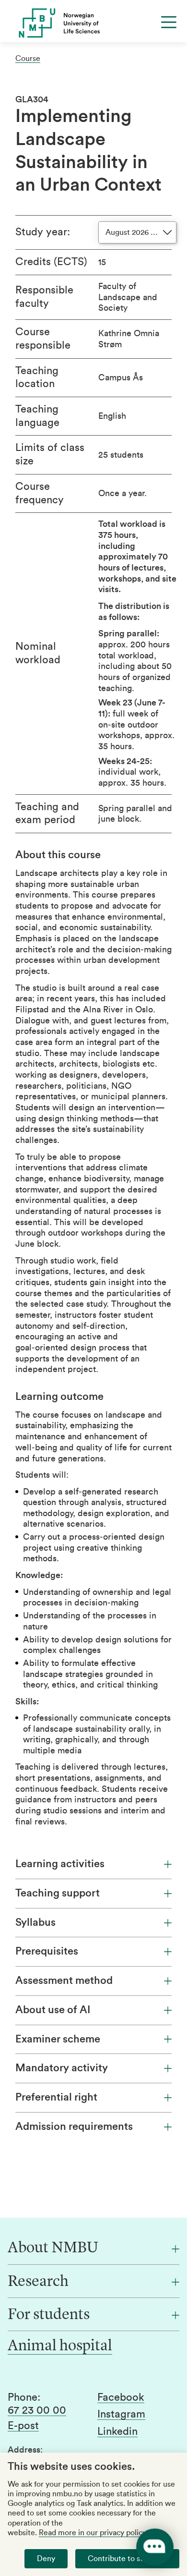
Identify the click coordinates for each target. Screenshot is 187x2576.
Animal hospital (60, 2346)
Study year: (43, 232)
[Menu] (169, 22)
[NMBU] (93, 23)
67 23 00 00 (37, 2410)
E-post (23, 2426)
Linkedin (117, 2431)
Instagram (121, 2414)
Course (28, 59)
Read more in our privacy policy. (93, 2533)
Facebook (121, 2397)
